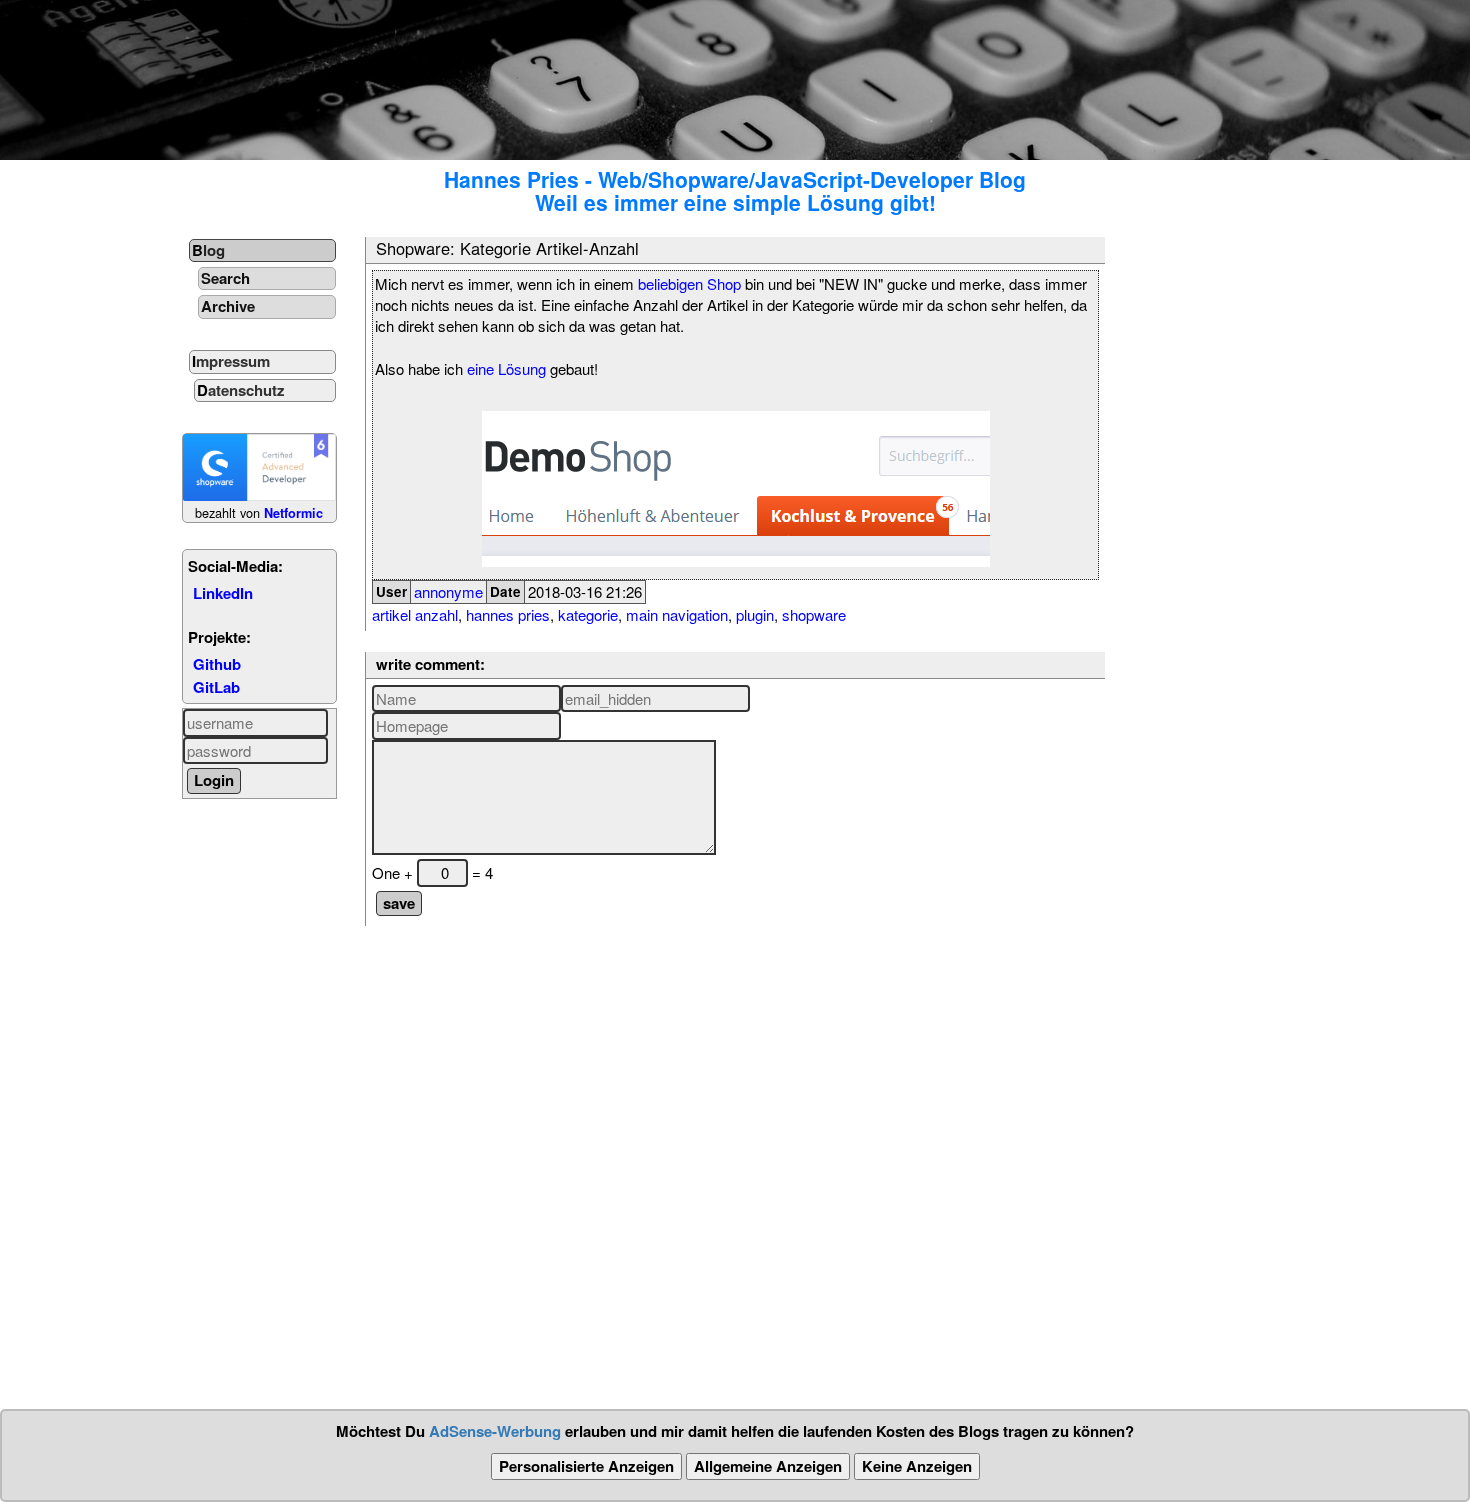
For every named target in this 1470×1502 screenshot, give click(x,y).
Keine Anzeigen (917, 1466)
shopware (814, 614)
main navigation (677, 614)
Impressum (231, 361)
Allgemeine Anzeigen (768, 1466)
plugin (755, 614)
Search (225, 278)
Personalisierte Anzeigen (586, 1466)
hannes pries (508, 614)
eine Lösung (506, 368)
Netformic (293, 513)
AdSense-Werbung (495, 1431)
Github (217, 664)
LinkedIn (223, 593)
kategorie (588, 614)
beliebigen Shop (689, 283)
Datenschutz (241, 390)
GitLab (216, 687)
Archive (228, 306)
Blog (208, 250)
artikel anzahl (415, 614)
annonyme (448, 591)
